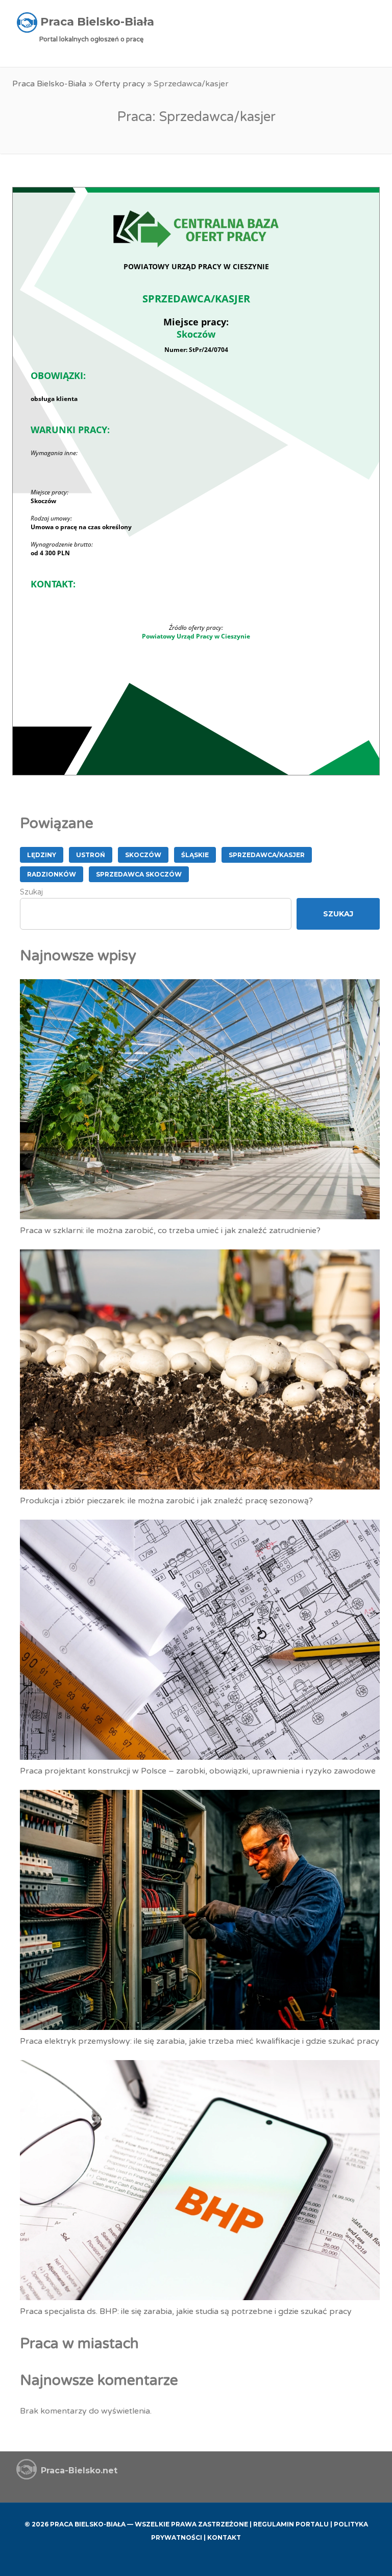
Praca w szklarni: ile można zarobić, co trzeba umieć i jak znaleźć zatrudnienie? (170, 1231)
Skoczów (143, 855)
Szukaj (31, 892)
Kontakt (224, 2537)
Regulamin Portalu (291, 2524)
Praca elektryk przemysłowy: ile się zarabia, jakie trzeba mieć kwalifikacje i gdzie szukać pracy (200, 2041)
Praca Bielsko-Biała (49, 84)
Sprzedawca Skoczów (139, 874)
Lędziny (42, 855)
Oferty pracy (120, 84)
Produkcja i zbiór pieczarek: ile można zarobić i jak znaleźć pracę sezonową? (166, 1501)
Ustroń (91, 855)
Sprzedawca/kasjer (267, 855)
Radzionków (52, 874)
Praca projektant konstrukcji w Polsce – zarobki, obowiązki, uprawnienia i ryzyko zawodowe (198, 1771)
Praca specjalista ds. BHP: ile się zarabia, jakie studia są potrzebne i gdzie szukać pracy (186, 2311)
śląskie (195, 855)
